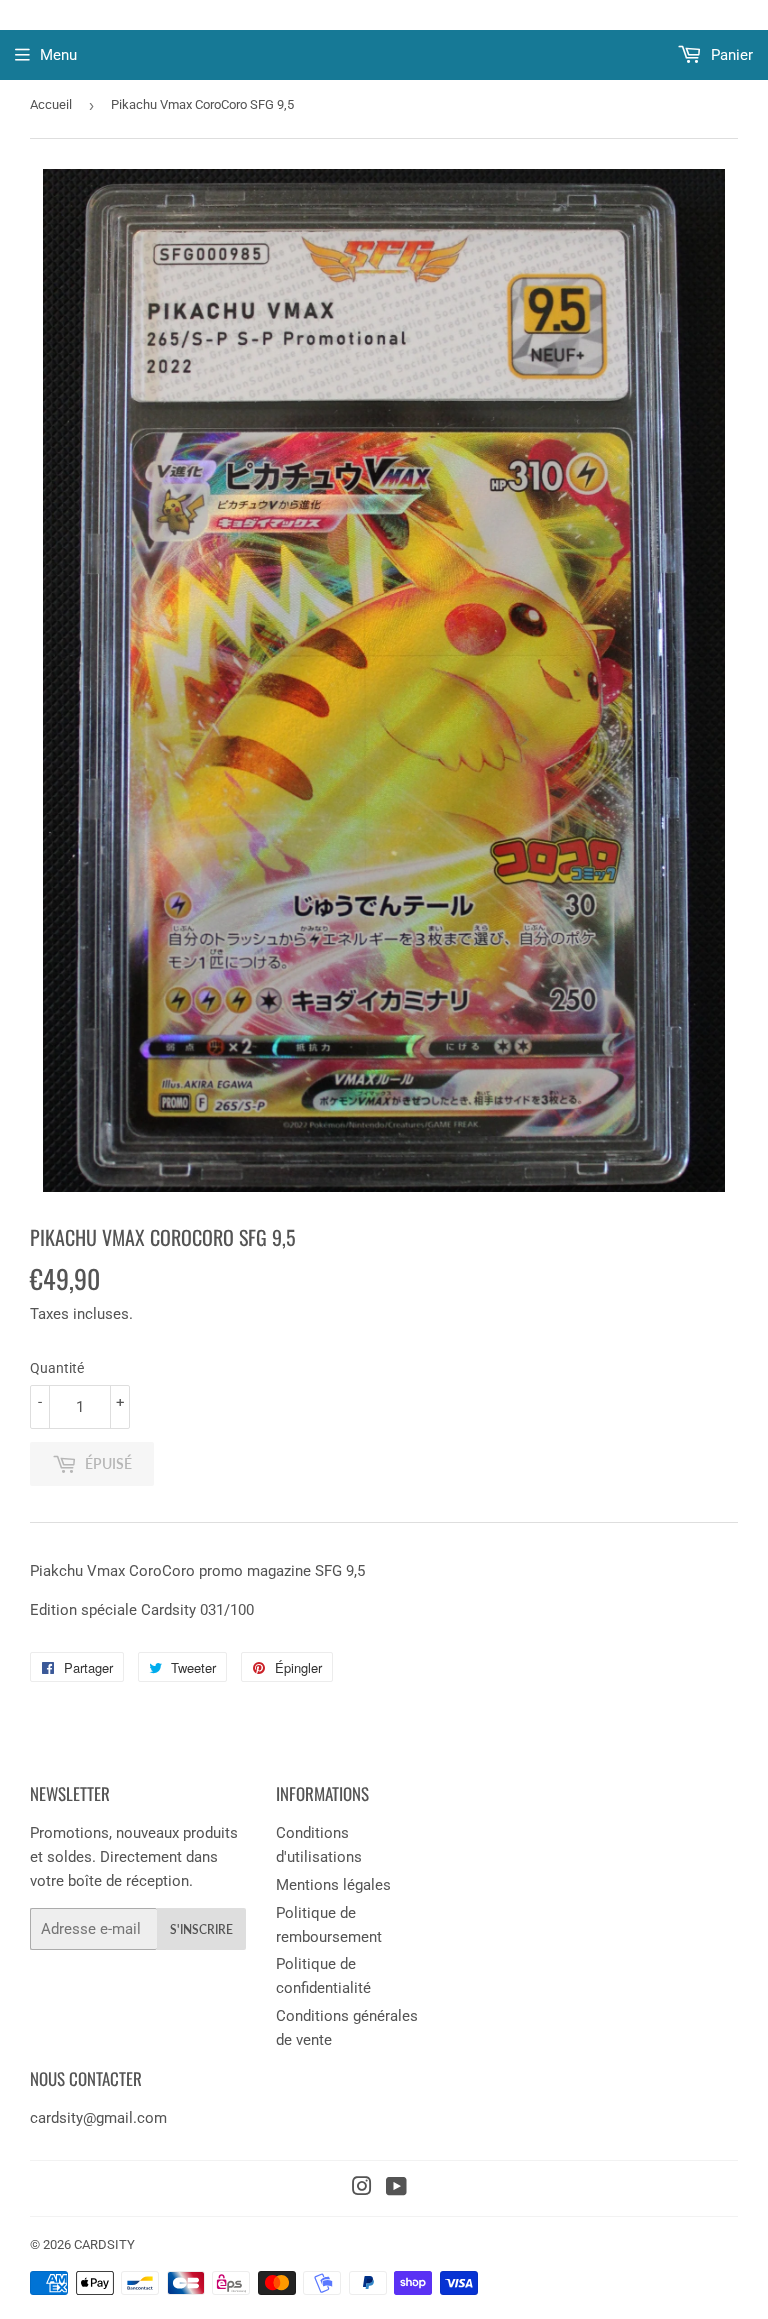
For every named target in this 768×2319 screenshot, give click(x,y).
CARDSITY (104, 2244)
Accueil (51, 104)
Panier (730, 55)
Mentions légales (333, 1885)
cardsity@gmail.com (98, 2118)
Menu (58, 55)
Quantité (57, 1368)
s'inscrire (201, 1929)
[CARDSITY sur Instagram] (362, 2189)
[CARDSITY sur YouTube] (396, 2189)
